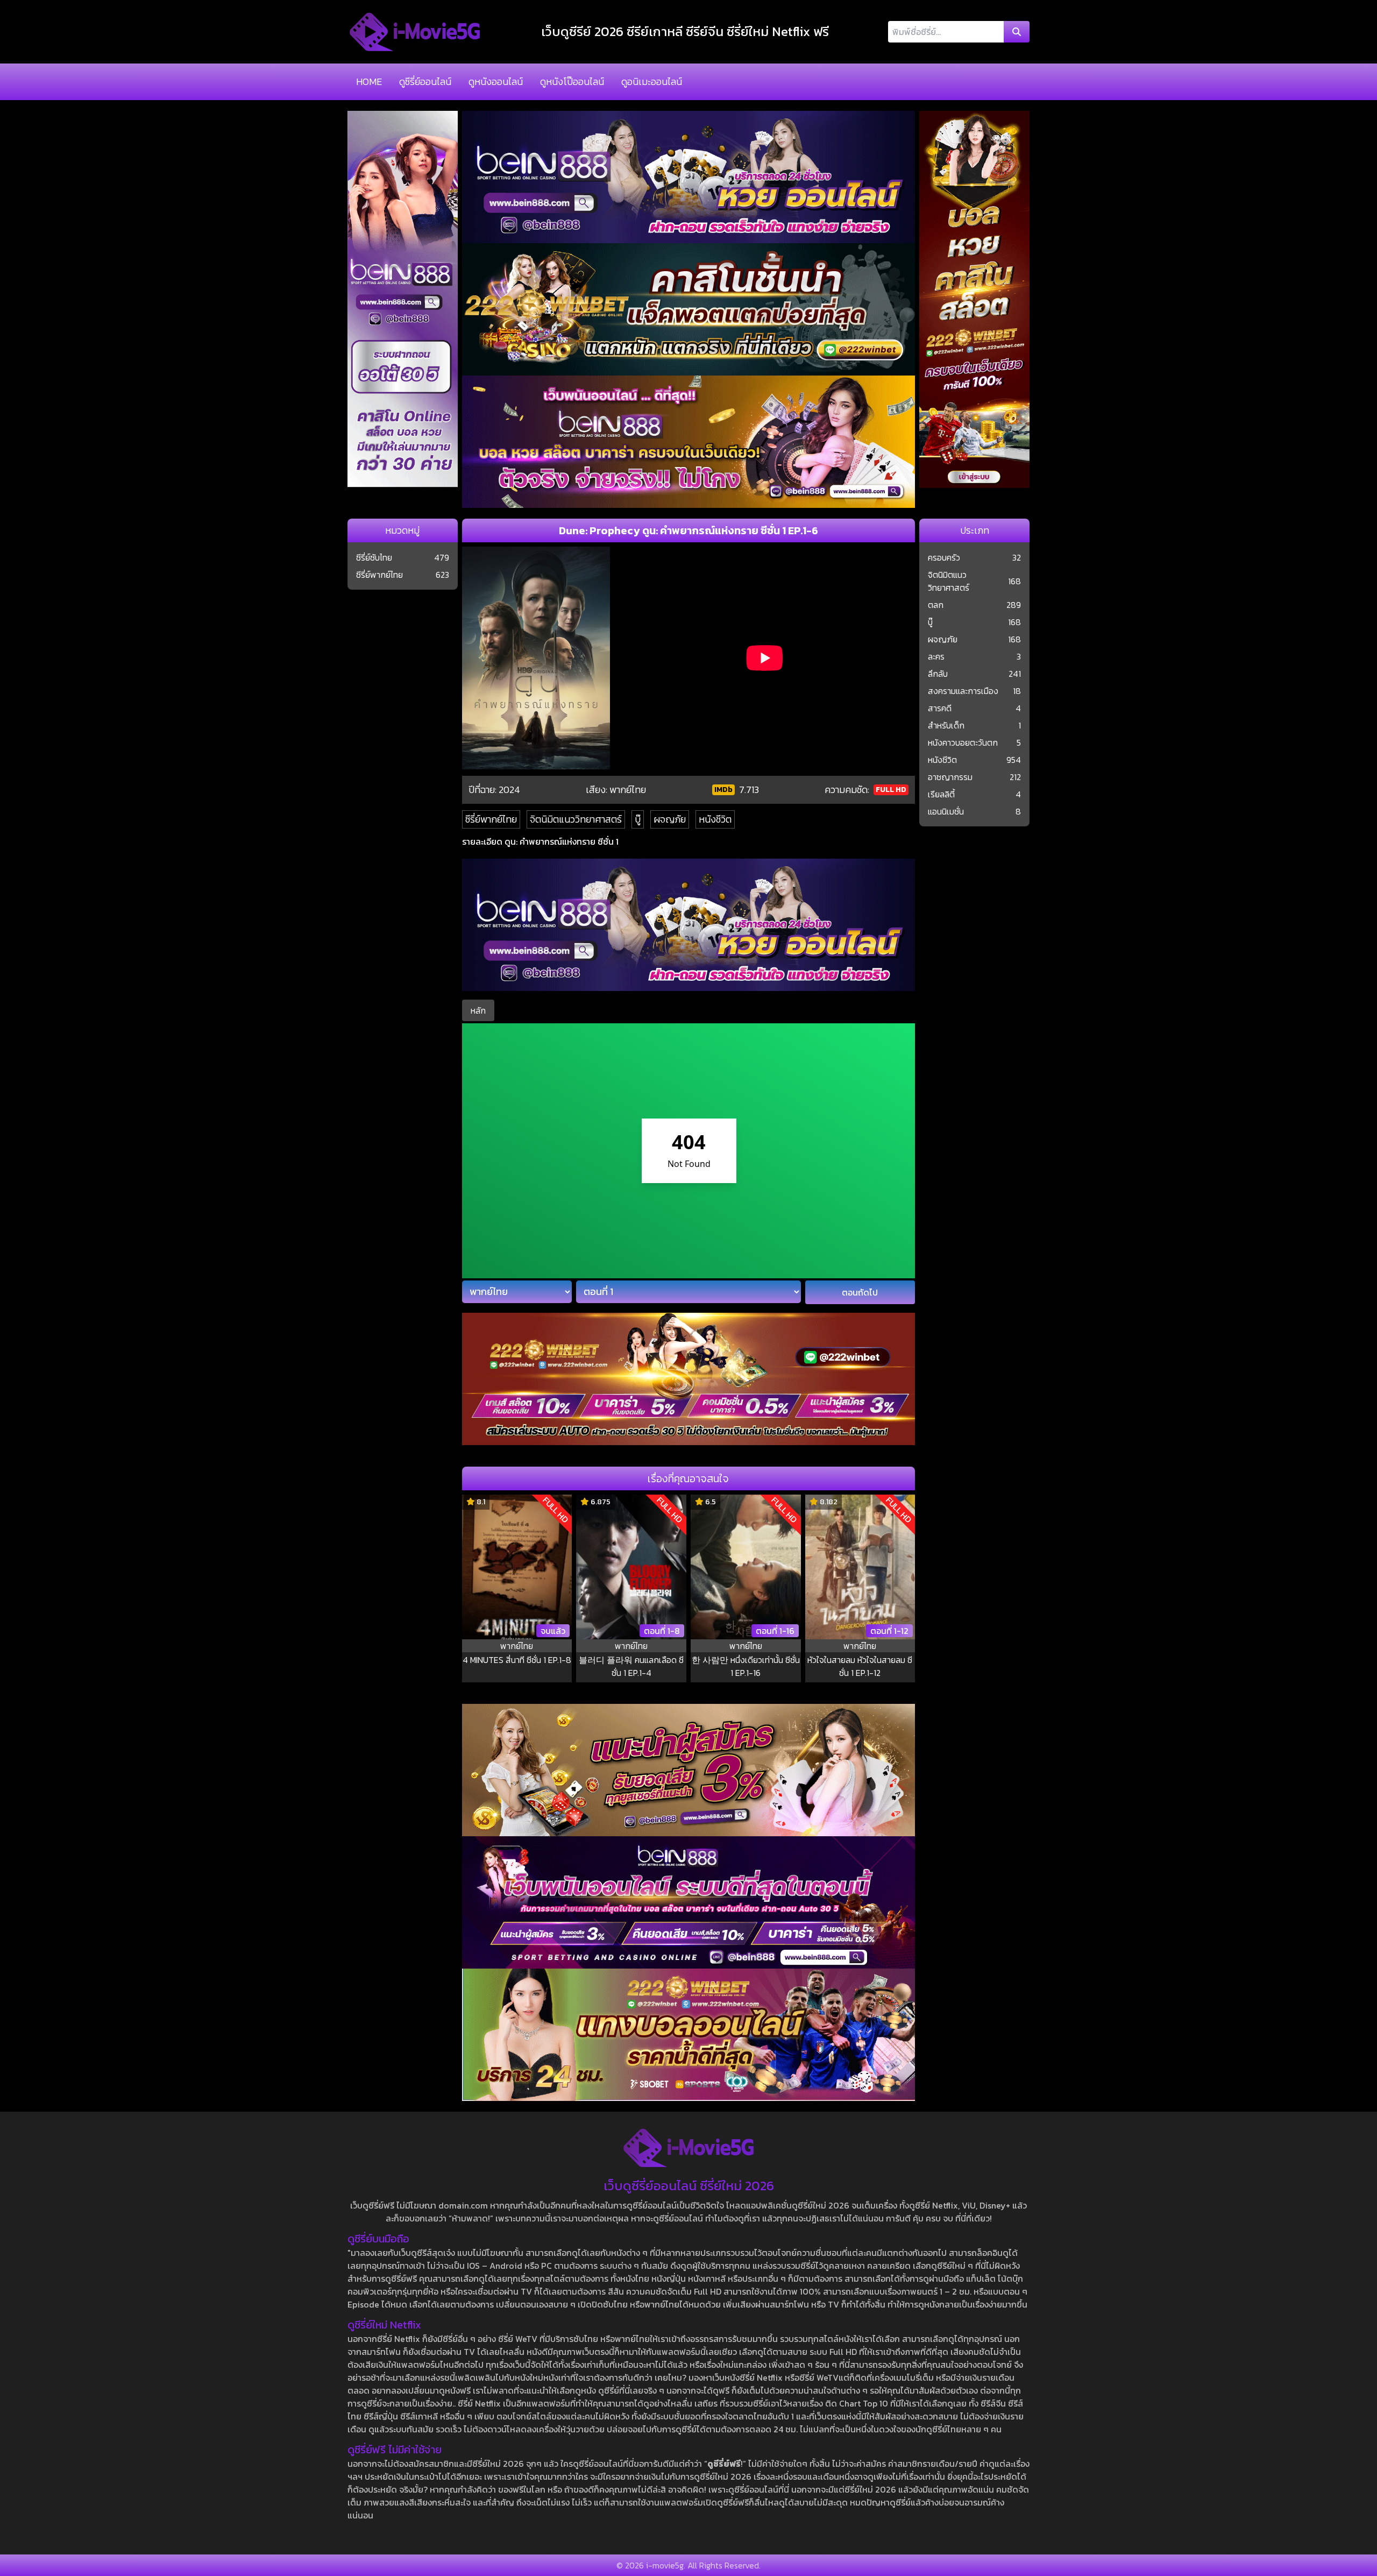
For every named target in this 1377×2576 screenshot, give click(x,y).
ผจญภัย (670, 819)
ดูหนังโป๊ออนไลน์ (572, 82)
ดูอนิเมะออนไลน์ (652, 82)
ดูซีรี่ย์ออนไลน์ (425, 82)
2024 (509, 790)
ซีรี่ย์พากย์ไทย (491, 819)
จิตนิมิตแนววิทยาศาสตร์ (576, 819)
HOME (369, 82)
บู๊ (638, 819)
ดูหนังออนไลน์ (496, 82)
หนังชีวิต (715, 819)
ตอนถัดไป (860, 1292)
